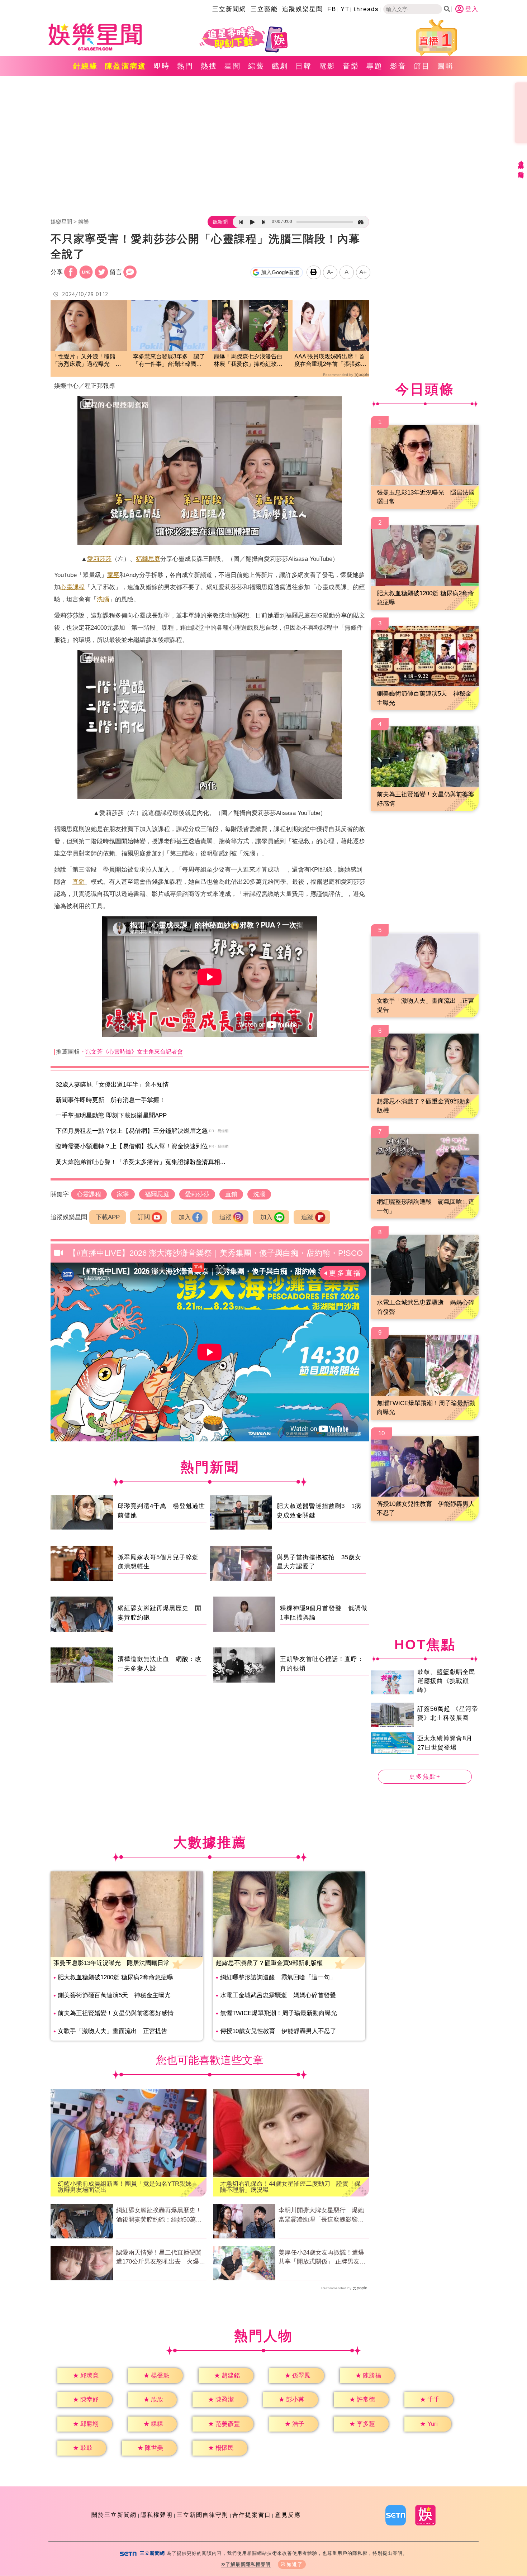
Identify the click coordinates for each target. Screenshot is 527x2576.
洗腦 (103, 599)
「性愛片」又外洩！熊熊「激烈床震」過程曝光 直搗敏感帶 (87, 361)
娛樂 (84, 222)
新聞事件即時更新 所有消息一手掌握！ (110, 1100)
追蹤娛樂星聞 (303, 9)
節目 (422, 66)
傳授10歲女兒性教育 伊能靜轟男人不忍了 (278, 2031)
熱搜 (209, 66)
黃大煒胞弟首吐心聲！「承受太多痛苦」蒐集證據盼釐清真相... (141, 1162)
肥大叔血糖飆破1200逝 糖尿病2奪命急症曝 (115, 1977)
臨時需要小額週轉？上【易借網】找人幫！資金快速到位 (132, 1146)
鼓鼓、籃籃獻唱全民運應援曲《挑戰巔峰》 (446, 1681)
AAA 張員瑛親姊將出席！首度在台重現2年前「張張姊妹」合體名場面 (329, 361)
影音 (398, 66)
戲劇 (280, 66)
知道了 (295, 2564)
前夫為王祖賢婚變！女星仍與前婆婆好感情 (116, 2013)
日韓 (304, 66)
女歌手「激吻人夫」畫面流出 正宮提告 (113, 2031)
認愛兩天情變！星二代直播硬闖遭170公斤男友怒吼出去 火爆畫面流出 (161, 2258)
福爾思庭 (148, 559)
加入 (185, 1217)
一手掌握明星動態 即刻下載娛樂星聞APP (111, 1115)
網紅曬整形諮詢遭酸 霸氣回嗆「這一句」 (278, 1977)
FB (332, 9)
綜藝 (256, 66)
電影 (327, 66)
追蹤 (225, 1217)
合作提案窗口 (252, 2515)
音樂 (351, 66)
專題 (375, 66)
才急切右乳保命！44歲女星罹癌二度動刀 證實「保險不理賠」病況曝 (290, 2187)
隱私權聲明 (157, 2515)
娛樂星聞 (61, 222)
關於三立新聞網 (114, 2515)
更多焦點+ (425, 1777)
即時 (162, 66)
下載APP (108, 1217)
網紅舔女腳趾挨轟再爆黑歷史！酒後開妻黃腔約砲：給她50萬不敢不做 (159, 2215)
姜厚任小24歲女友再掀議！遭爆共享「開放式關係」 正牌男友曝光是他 (322, 2258)
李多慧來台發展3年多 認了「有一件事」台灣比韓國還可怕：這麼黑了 (169, 361)
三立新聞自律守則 (203, 2515)
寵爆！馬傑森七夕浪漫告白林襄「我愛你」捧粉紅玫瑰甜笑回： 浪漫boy (248, 361)
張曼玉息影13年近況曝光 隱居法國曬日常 (111, 1963)
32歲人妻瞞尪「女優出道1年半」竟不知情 (112, 1085)
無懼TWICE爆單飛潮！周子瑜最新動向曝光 (279, 2013)
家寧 (113, 575)
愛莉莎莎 (99, 559)
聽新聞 (220, 222)
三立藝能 (264, 9)
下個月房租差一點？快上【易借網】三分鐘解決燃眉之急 (132, 1131)
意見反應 (288, 2515)
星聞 (233, 66)
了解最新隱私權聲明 (248, 2564)
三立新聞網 (229, 9)
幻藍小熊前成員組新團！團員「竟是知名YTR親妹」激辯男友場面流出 (128, 2187)
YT (345, 9)
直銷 (79, 882)
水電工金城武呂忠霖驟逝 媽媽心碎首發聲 (278, 1995)
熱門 (185, 66)
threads (366, 9)
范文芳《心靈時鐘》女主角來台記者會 (134, 1052)
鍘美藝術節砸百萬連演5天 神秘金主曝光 (114, 1995)
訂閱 (144, 1217)
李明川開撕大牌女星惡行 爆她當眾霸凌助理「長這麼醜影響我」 (321, 2215)
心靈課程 (72, 587)
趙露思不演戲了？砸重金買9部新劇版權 (269, 1963)
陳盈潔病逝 (126, 66)
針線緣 (86, 66)
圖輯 (446, 66)
